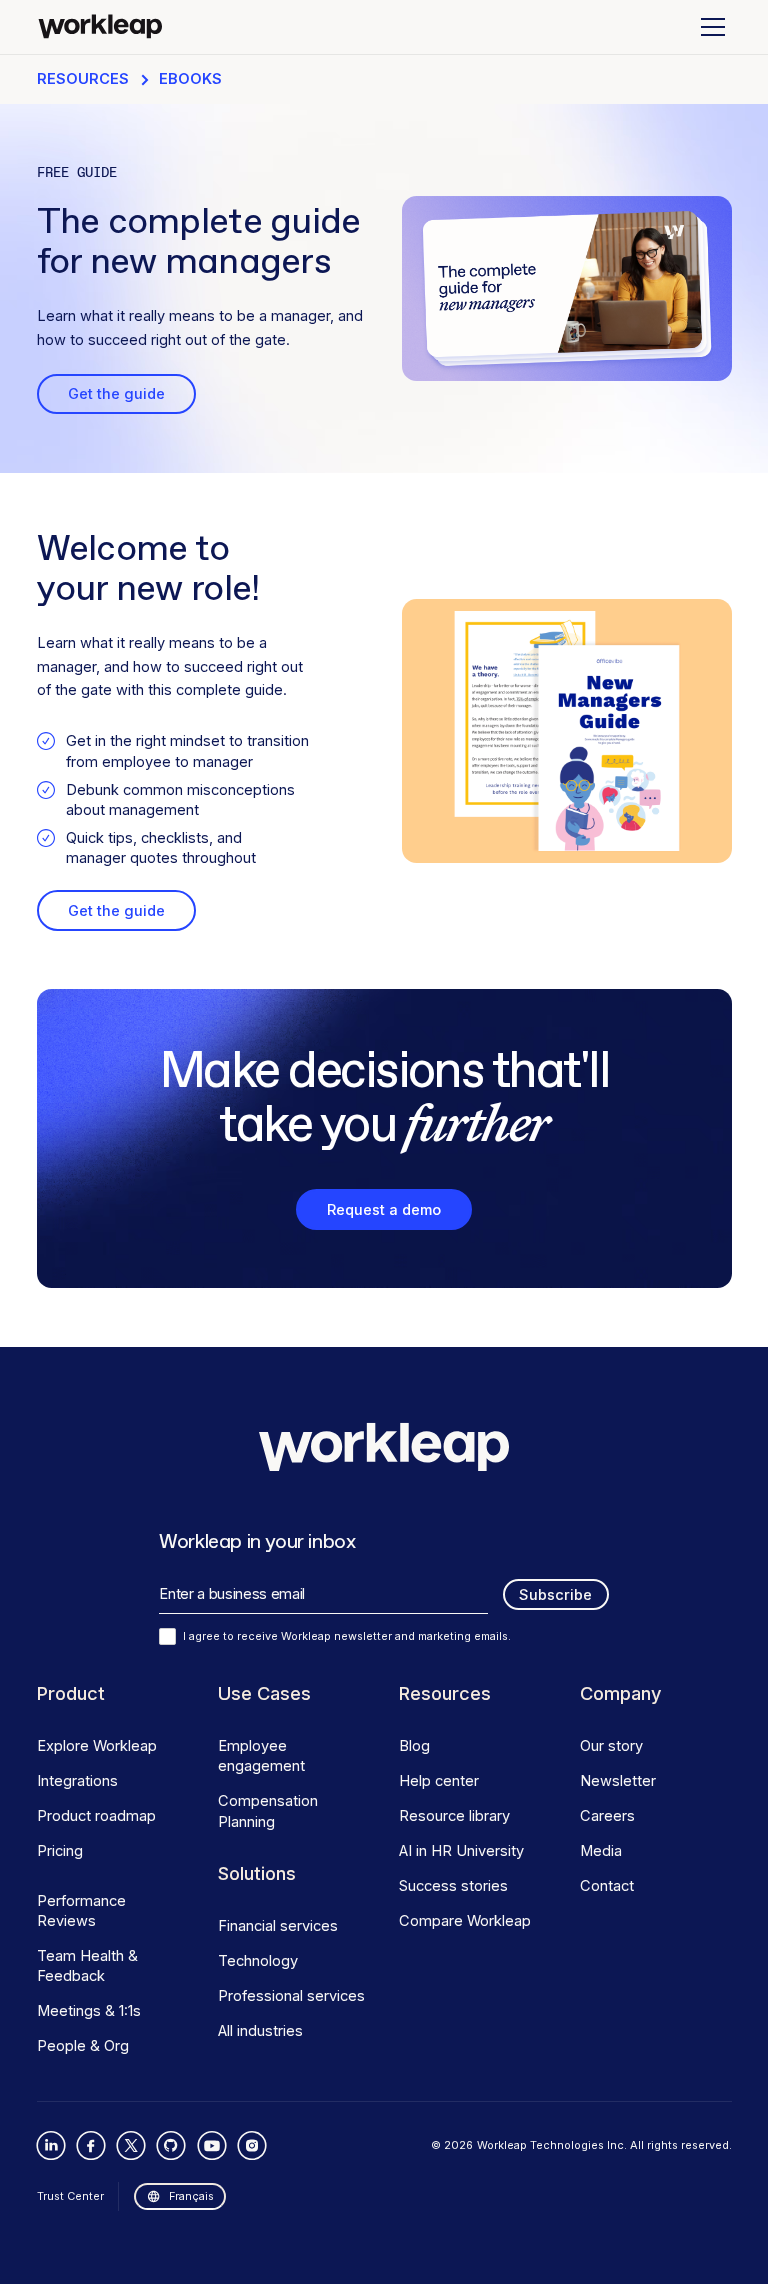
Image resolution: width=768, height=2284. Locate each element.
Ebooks (190, 79)
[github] (171, 2145)
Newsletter (618, 1781)
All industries (260, 2031)
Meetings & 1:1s (89, 2011)
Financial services (278, 1926)
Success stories (453, 1886)
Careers (607, 1816)
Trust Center (70, 2196)
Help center (439, 1781)
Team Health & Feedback (87, 1966)
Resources (83, 79)
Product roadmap (96, 1816)
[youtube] (211, 2145)
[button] (709, 27)
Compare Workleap (465, 1921)
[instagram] (251, 2145)
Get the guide (116, 394)
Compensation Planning (268, 1811)
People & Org (83, 2046)
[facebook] (91, 2145)
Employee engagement (261, 1756)
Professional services (291, 1996)
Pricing (60, 1851)
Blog (414, 1746)
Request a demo (384, 1210)
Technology (258, 1961)
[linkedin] (51, 2145)
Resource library (454, 1816)
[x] (131, 2145)
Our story (611, 1746)
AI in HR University (461, 1851)
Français (191, 2196)
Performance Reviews (81, 1911)
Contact (607, 1886)
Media (601, 1851)
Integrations (77, 1781)
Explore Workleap (97, 1746)
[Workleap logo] (100, 26)
